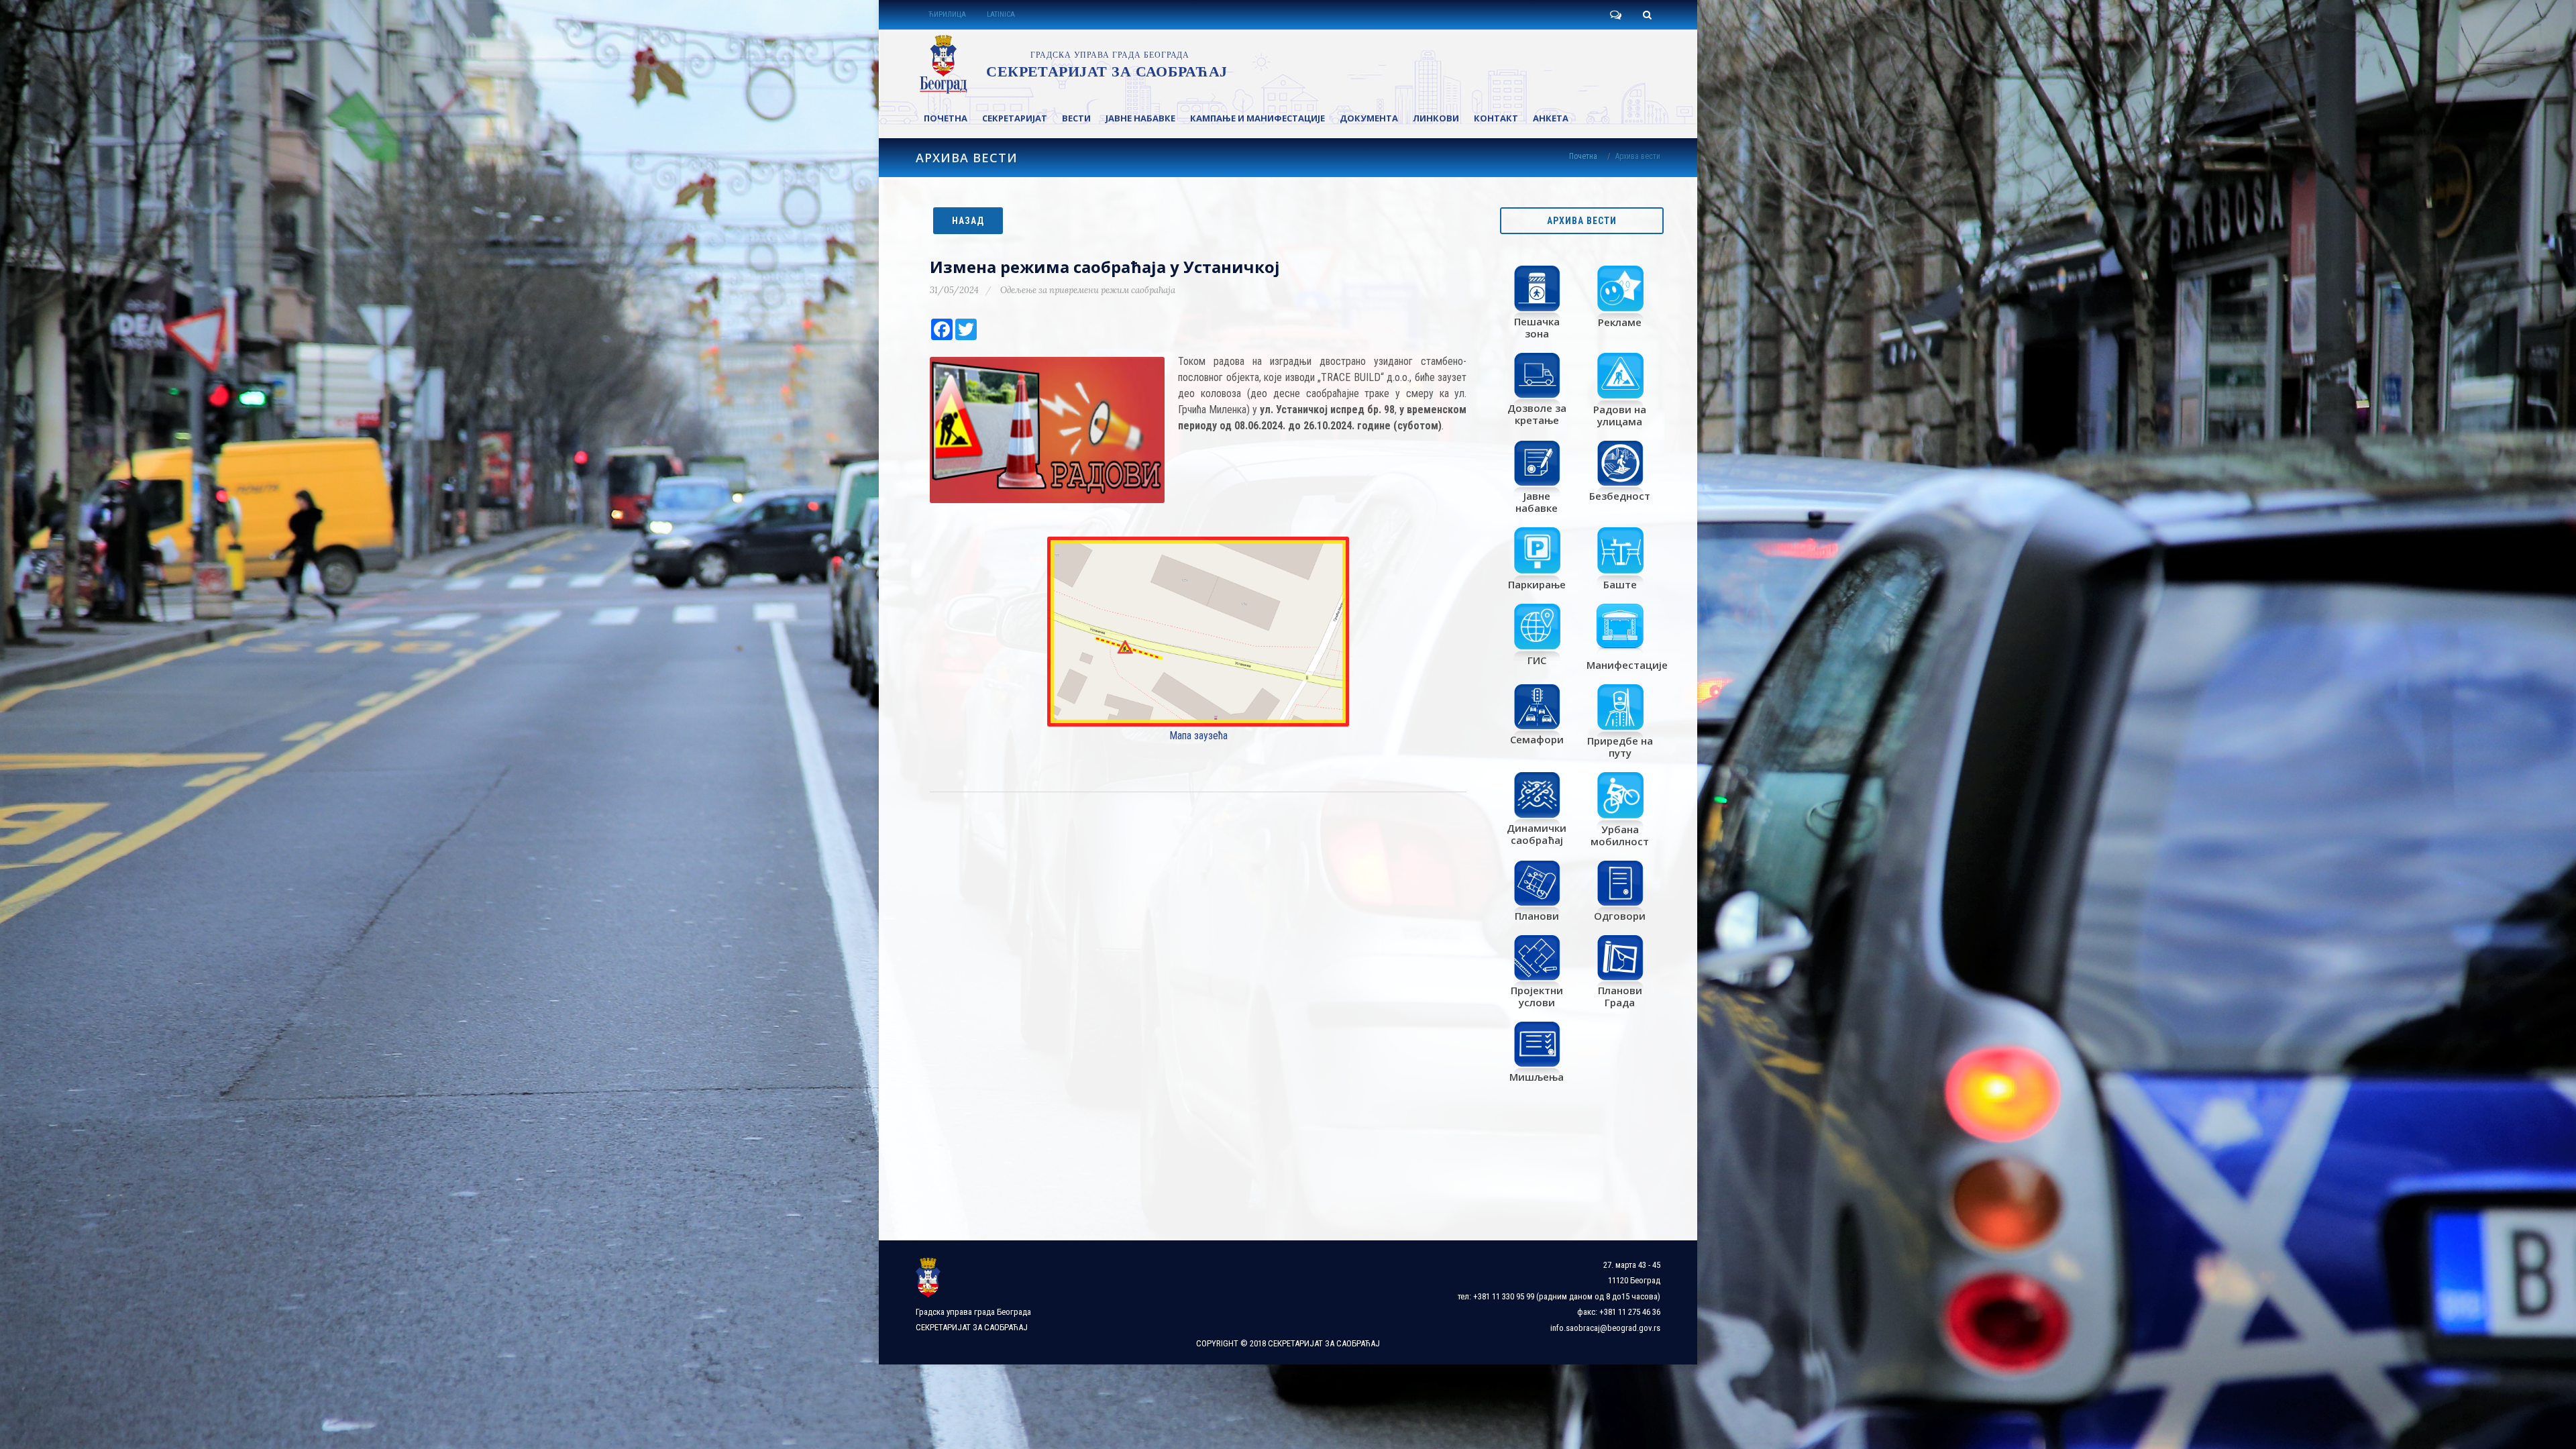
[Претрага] (1647, 15)
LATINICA (1001, 14)
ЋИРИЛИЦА (947, 14)
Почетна (1583, 156)
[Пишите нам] (1615, 15)
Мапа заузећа (1198, 736)
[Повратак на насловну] (1071, 64)
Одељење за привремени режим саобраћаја (1088, 290)
